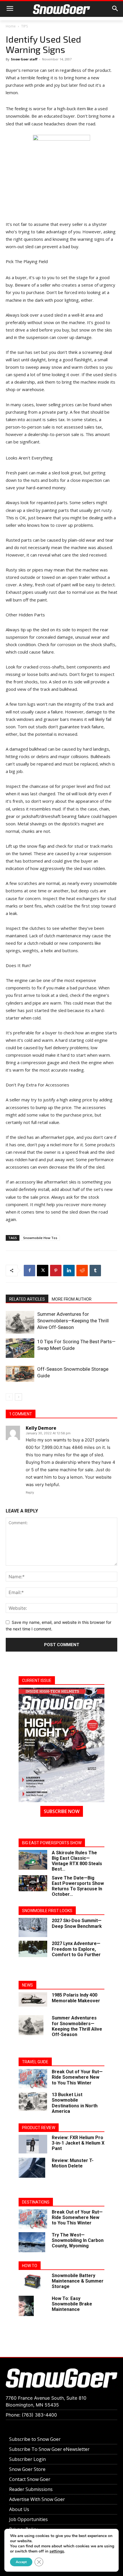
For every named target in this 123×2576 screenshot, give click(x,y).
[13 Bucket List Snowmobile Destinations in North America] (33, 2101)
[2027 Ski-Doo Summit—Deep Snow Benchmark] (33, 1927)
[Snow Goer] (61, 9)
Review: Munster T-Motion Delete (73, 2163)
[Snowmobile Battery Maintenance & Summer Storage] (33, 2282)
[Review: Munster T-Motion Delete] (32, 2168)
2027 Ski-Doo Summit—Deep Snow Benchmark (77, 1923)
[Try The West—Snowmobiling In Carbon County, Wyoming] (32, 2242)
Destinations (36, 2202)
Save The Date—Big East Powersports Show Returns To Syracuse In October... (78, 1886)
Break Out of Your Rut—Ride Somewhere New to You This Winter (77, 2077)
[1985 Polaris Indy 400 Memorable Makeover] (33, 1999)
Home (11, 26)
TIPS (24, 26)
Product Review (39, 2128)
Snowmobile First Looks (47, 1911)
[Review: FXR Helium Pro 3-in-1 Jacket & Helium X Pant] (33, 2144)
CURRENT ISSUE (37, 1680)
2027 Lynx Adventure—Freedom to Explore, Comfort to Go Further (76, 1949)
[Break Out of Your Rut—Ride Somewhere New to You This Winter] (33, 2079)
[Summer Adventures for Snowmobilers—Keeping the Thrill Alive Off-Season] (20, 1322)
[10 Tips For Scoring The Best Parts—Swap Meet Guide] (20, 1348)
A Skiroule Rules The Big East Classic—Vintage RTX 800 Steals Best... (77, 1861)
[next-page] (18, 1397)
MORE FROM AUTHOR (72, 1299)
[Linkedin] (69, 1271)
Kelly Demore (41, 1428)
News (27, 1985)
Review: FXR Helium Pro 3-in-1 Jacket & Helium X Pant (78, 2143)
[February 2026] (61, 1745)
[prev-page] (9, 1397)
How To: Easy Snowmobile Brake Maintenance (72, 2304)
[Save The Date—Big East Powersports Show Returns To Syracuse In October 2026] (33, 1883)
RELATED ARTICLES (27, 1299)
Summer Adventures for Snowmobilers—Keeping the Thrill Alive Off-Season (73, 1321)
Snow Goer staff (24, 59)
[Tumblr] (95, 1271)
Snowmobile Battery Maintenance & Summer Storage (78, 2281)
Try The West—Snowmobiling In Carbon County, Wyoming (78, 2240)
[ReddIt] (82, 1271)
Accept (21, 2562)
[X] (43, 1271)
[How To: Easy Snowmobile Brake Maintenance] (26, 2306)
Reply (30, 1492)
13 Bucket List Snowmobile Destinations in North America (75, 2103)
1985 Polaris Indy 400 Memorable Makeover (76, 1998)
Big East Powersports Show (52, 1843)
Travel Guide (35, 2062)
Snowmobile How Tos (40, 1238)
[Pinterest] (56, 1271)
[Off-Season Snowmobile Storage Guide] (20, 1374)
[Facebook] (29, 1271)
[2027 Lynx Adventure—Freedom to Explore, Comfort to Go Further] (33, 1949)
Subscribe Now (62, 1811)
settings (57, 2551)
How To (30, 2266)
